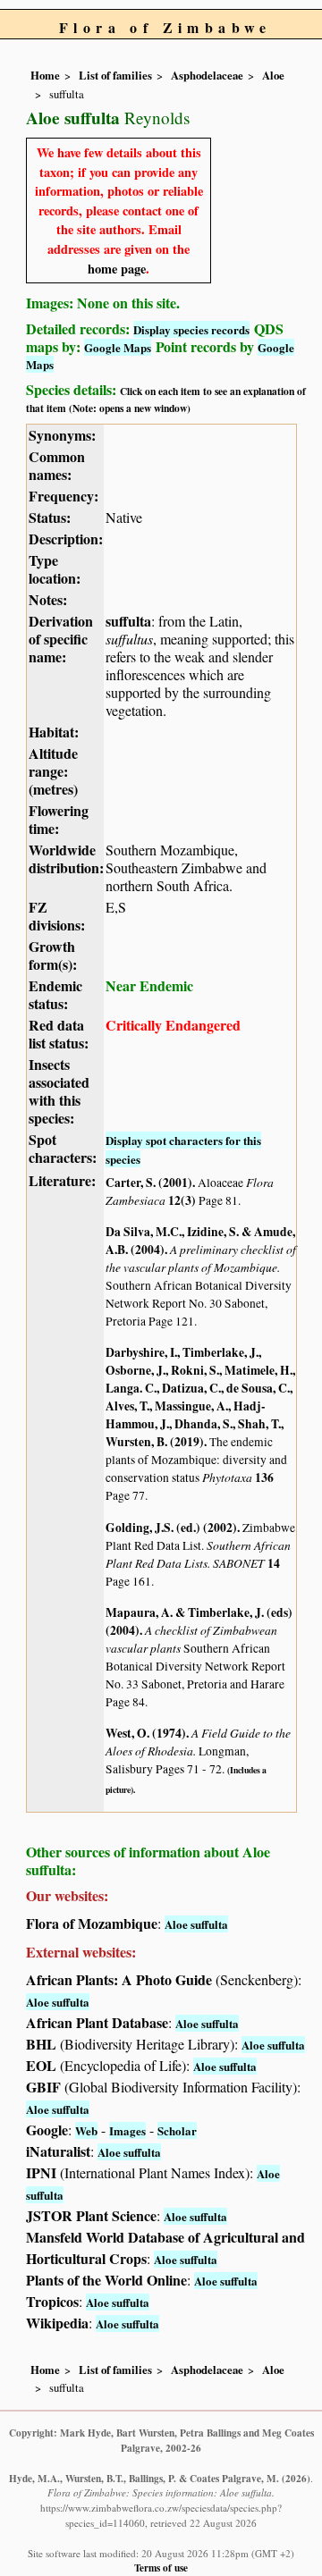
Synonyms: (62, 435)
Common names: (57, 465)
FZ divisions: (57, 916)
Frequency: (64, 496)
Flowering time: (59, 819)
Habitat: (54, 732)
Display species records (191, 329)
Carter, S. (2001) (149, 1183)
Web (86, 2130)
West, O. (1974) (146, 1733)
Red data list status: (59, 1034)
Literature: (62, 1180)
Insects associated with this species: (59, 1091)
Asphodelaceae (207, 75)
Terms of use (161, 2568)
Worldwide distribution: (66, 859)
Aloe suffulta (196, 1924)
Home (45, 75)
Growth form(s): (53, 955)
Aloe (273, 75)
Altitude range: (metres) (53, 771)
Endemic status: (55, 994)
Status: (50, 517)
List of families (115, 75)
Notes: (48, 599)
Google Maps (118, 347)
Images (127, 2130)
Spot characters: (63, 1148)
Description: (66, 539)
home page (117, 269)
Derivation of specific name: (61, 639)
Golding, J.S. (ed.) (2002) (171, 1528)
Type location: (55, 569)
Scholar (177, 2130)
